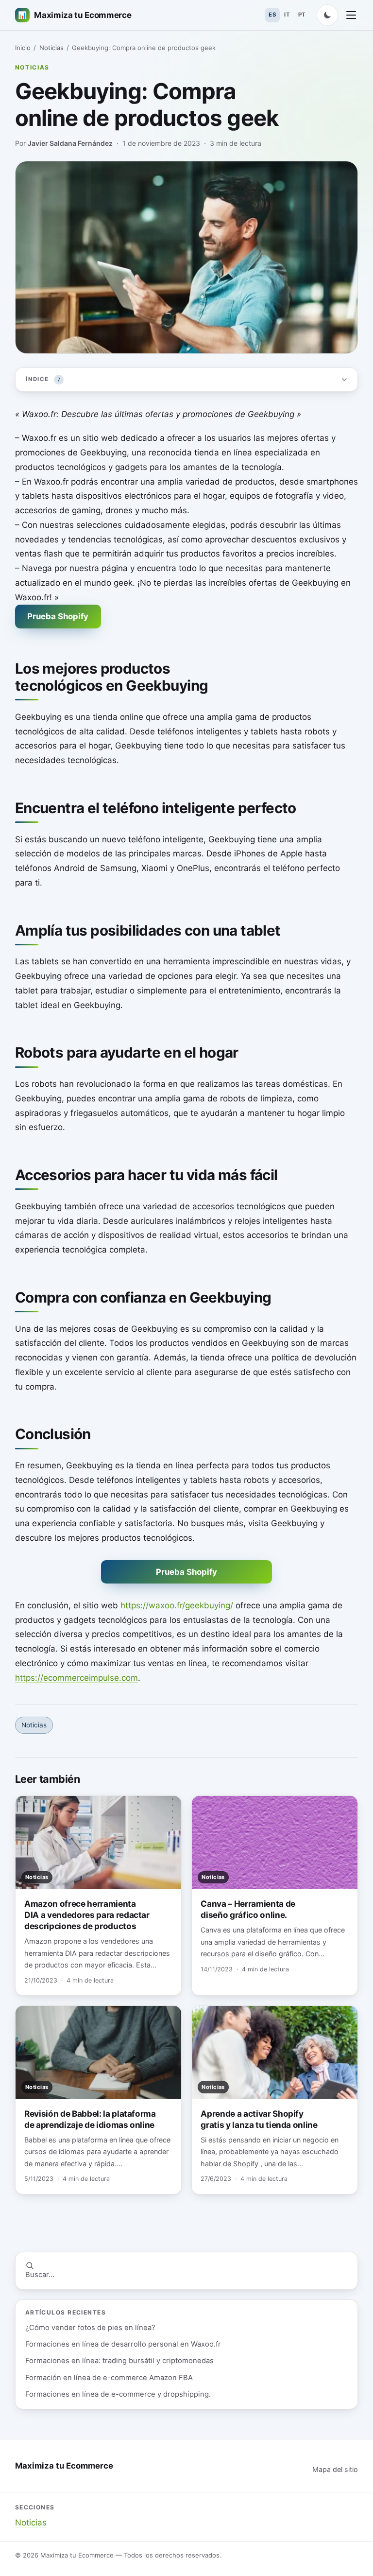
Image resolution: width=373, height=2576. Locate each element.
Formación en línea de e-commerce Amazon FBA (109, 2378)
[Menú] (351, 15)
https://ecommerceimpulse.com (76, 1678)
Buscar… (40, 2275)
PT (302, 15)
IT (287, 15)
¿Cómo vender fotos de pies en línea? (90, 2328)
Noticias (51, 48)
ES (272, 15)
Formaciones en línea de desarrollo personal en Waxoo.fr (123, 2344)
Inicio (23, 48)
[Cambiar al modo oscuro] (327, 15)
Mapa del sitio (335, 2469)
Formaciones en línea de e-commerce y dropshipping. (118, 2394)
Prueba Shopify (58, 616)
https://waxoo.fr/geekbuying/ (177, 1605)
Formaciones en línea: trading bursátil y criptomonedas (119, 2361)
